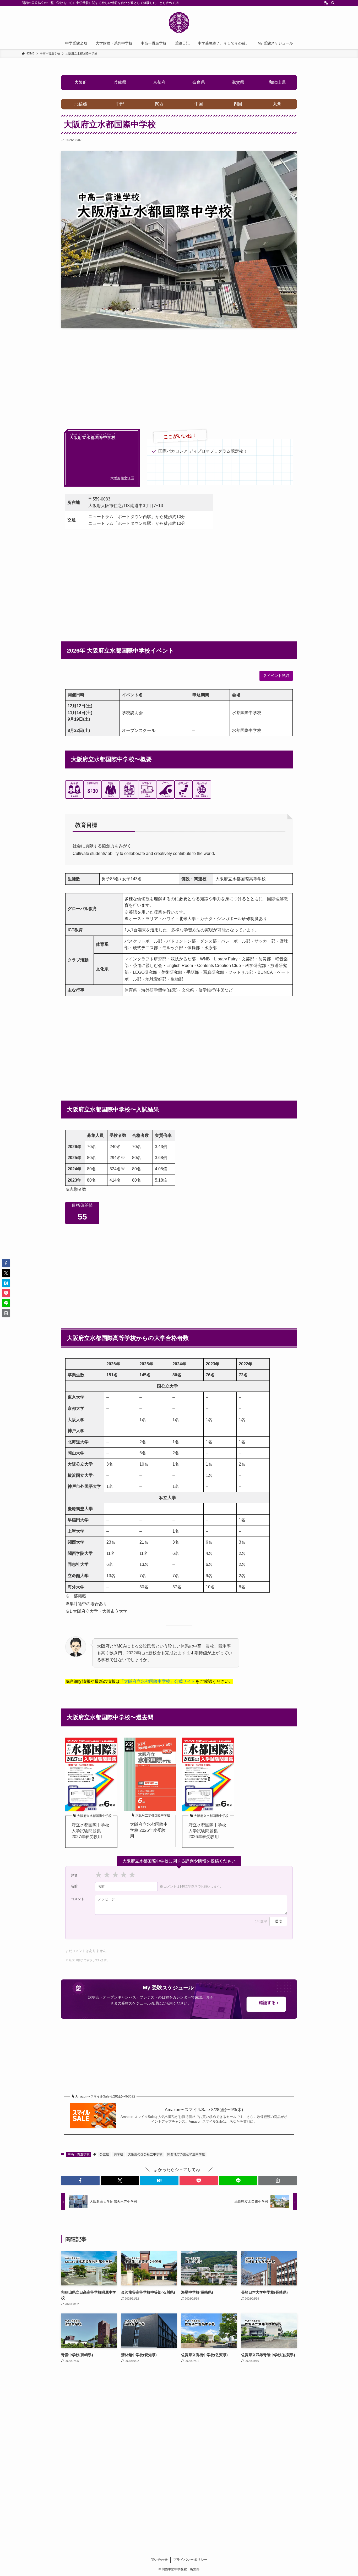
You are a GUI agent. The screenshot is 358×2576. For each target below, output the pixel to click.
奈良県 (199, 82)
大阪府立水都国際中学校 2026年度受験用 (149, 1830)
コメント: (78, 1899)
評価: (75, 1875)
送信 (278, 1921)
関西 (159, 104)
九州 (277, 104)
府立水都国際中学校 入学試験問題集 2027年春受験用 (90, 1831)
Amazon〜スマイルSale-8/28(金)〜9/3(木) (204, 2110)
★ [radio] (99, 1875)
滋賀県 (238, 82)
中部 (120, 104)
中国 (199, 104)
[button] (80, 2180)
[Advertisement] (179, 373)
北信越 (81, 104)
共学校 (118, 2154)
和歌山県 (277, 82)
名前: (75, 1886)
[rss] (326, 3)
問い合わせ (159, 2560)
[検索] (333, 3)
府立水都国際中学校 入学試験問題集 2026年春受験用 (207, 1831)
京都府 (159, 82)
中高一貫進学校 (79, 2154)
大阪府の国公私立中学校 (145, 2154)
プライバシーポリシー (190, 2560)
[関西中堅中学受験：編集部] (179, 23)
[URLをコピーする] (278, 2180)
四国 (238, 104)
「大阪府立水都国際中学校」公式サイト (158, 1681)
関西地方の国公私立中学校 (186, 2154)
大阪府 (81, 82)
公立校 (104, 2154)
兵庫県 (120, 82)
